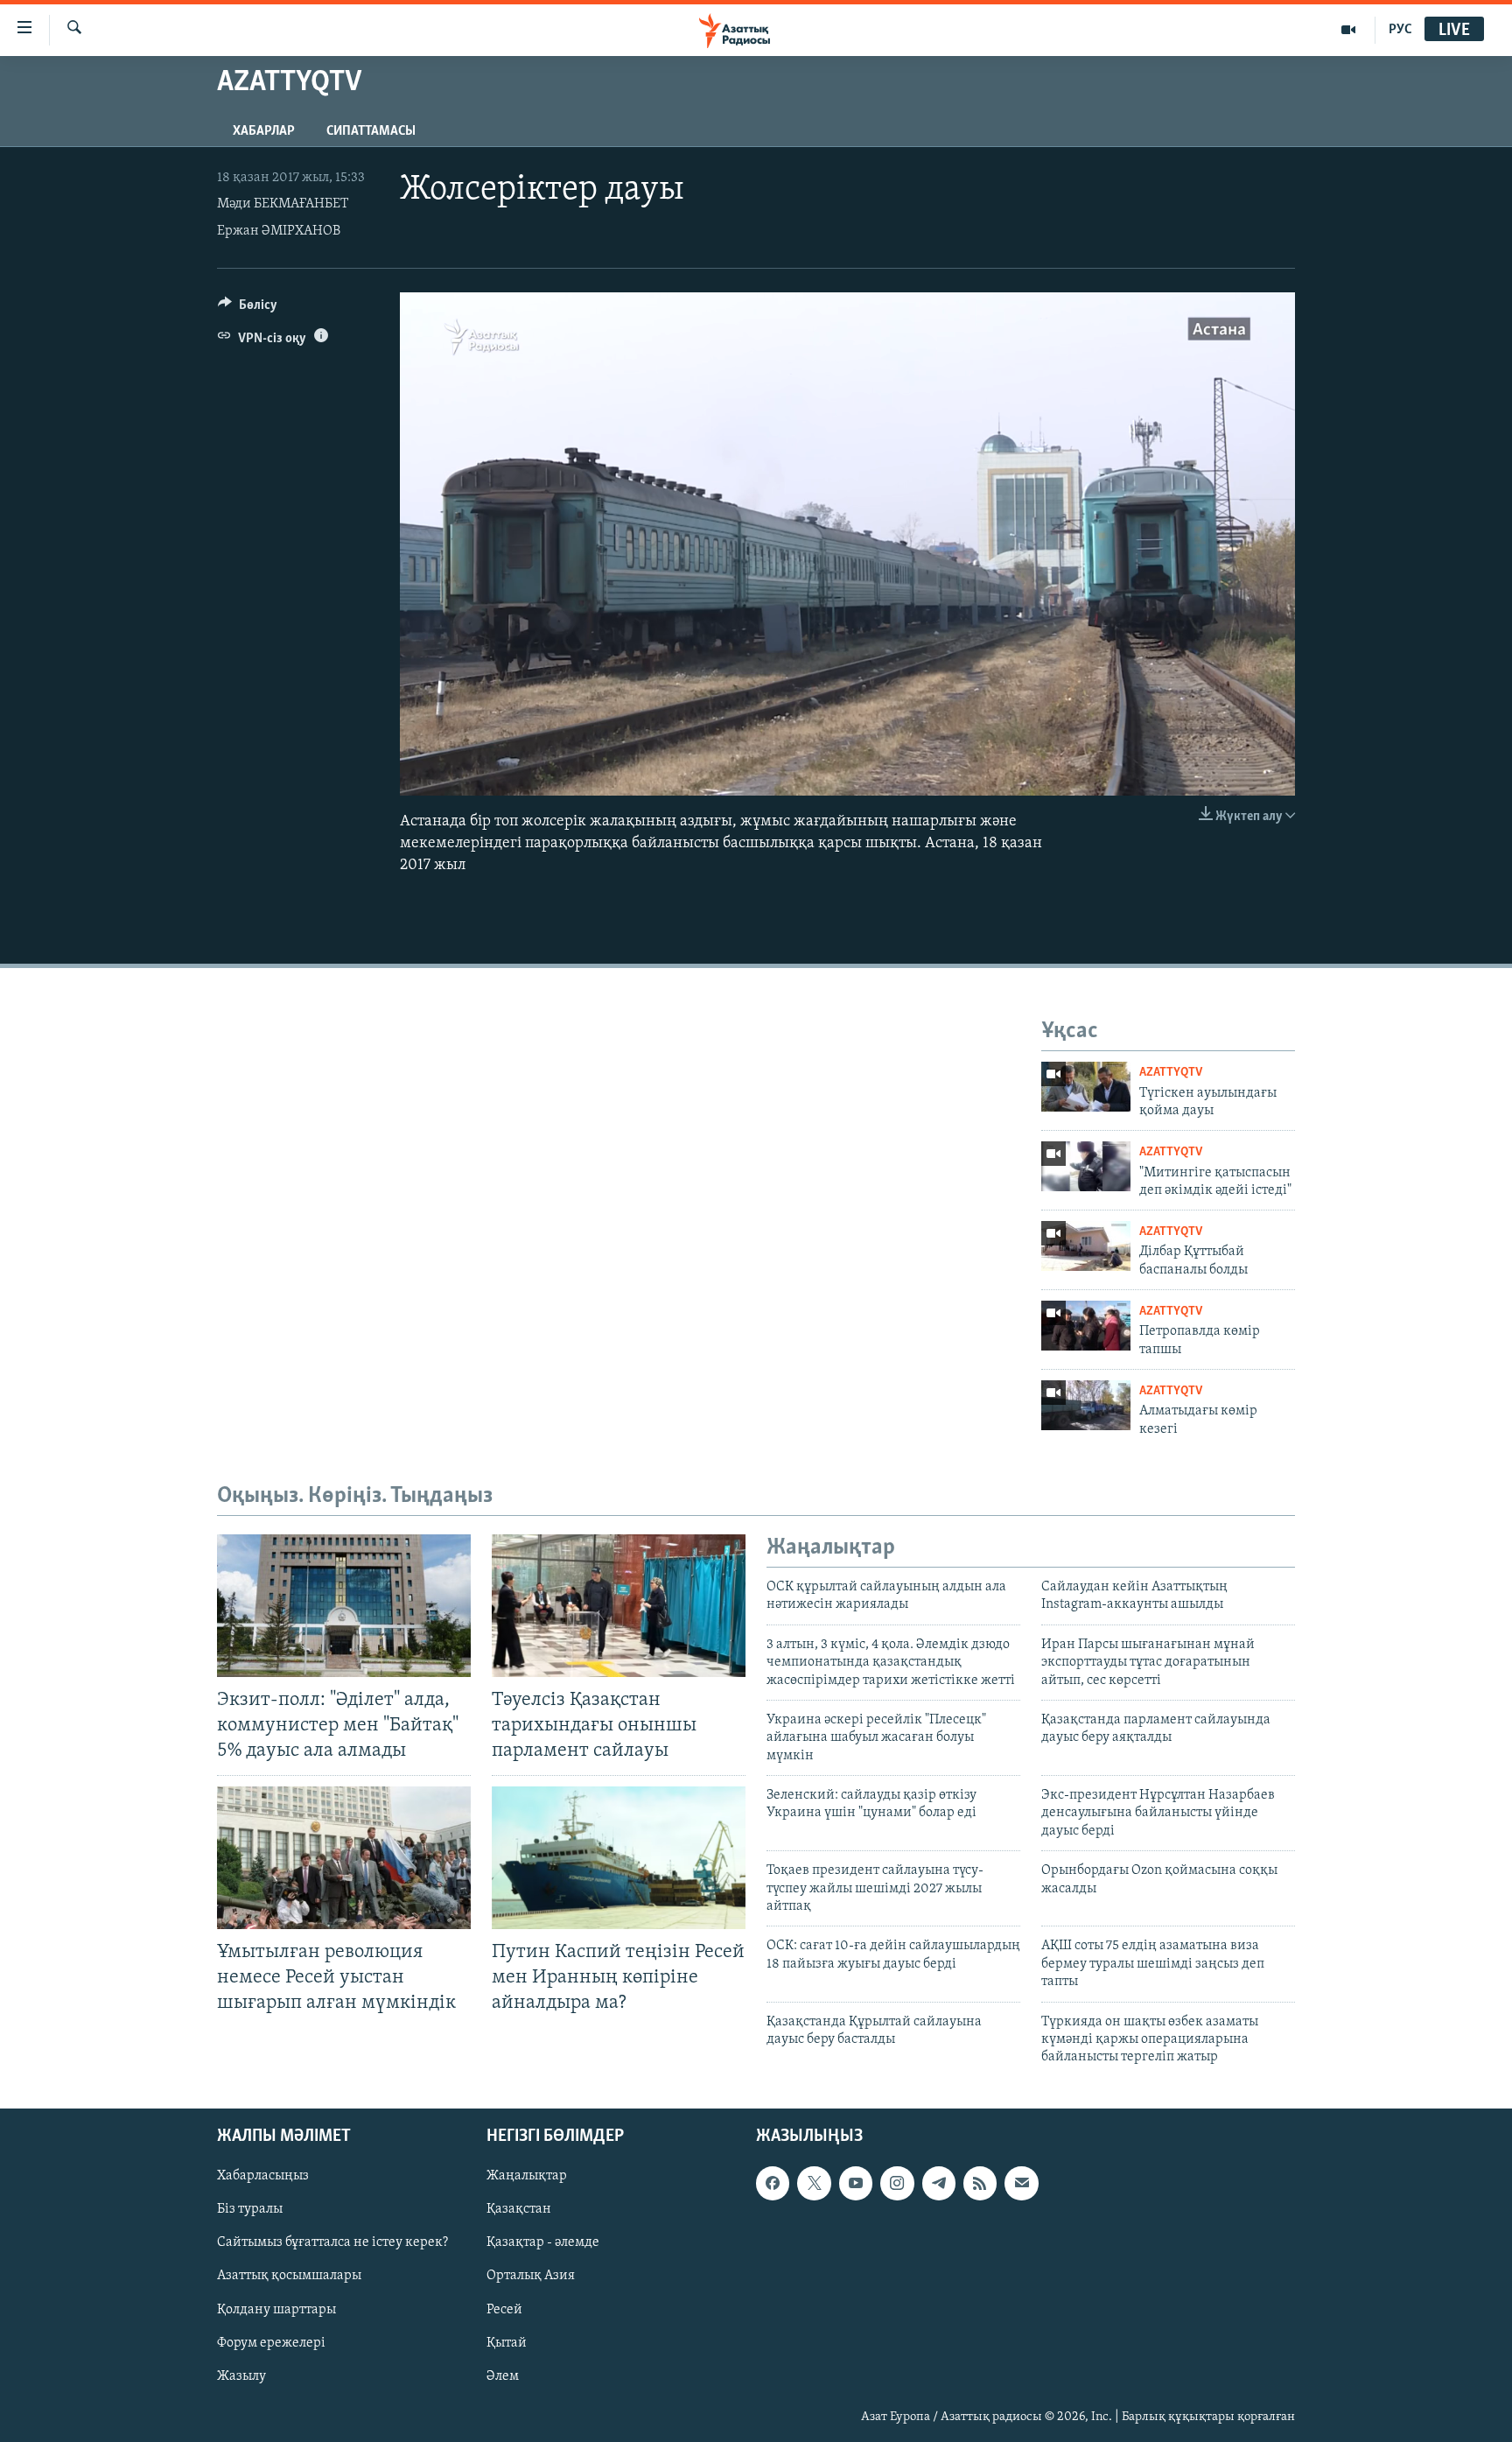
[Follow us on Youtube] (856, 2183)
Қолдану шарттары (276, 2309)
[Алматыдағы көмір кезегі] (1086, 1405)
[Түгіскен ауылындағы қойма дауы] (1086, 1087)
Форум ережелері (271, 2342)
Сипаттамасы (371, 131)
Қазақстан (519, 2209)
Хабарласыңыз (263, 2176)
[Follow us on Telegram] (939, 2183)
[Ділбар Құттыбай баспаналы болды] (1086, 1246)
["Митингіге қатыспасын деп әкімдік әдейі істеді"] (1086, 1166)
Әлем (503, 2375)
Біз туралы (250, 2209)
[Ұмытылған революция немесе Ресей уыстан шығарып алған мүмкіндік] (344, 1858)
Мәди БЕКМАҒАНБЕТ (283, 204)
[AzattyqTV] (1349, 30)
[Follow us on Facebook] (773, 2183)
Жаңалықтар (527, 2176)
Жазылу (241, 2375)
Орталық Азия (531, 2276)
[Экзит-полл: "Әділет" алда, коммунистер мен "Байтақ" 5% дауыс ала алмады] (344, 1606)
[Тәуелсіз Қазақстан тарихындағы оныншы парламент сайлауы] (619, 1606)
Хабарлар (264, 131)
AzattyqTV (1171, 1073)
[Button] (248, 309)
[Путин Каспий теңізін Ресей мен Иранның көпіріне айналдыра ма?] (619, 1858)
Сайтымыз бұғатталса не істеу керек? (332, 2242)
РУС (1400, 30)
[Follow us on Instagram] (897, 2183)
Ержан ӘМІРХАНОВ (279, 231)
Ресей (504, 2309)
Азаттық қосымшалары (289, 2276)
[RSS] (980, 2183)
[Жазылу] (1021, 2183)
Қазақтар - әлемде (543, 2242)
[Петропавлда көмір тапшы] (1086, 1326)
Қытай (507, 2342)
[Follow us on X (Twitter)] (814, 2183)
